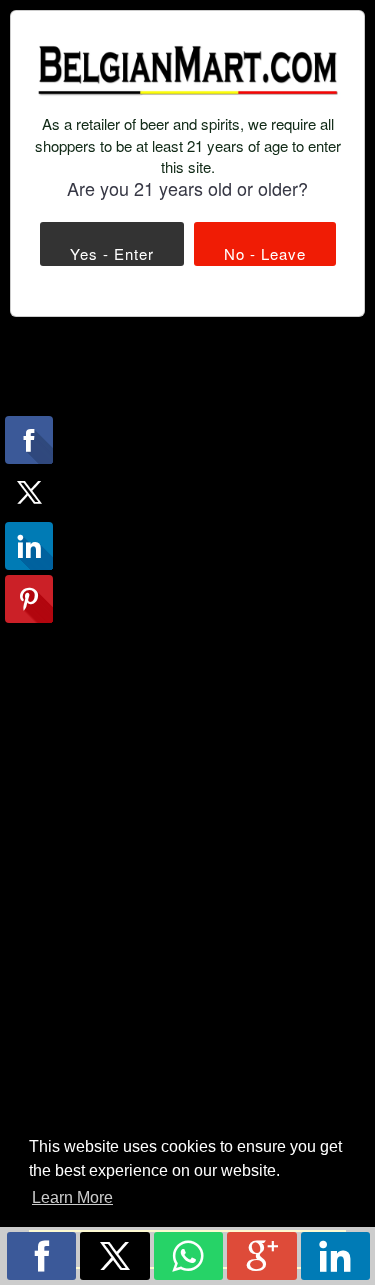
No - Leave (265, 253)
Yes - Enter (112, 253)
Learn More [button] (72, 1197)
